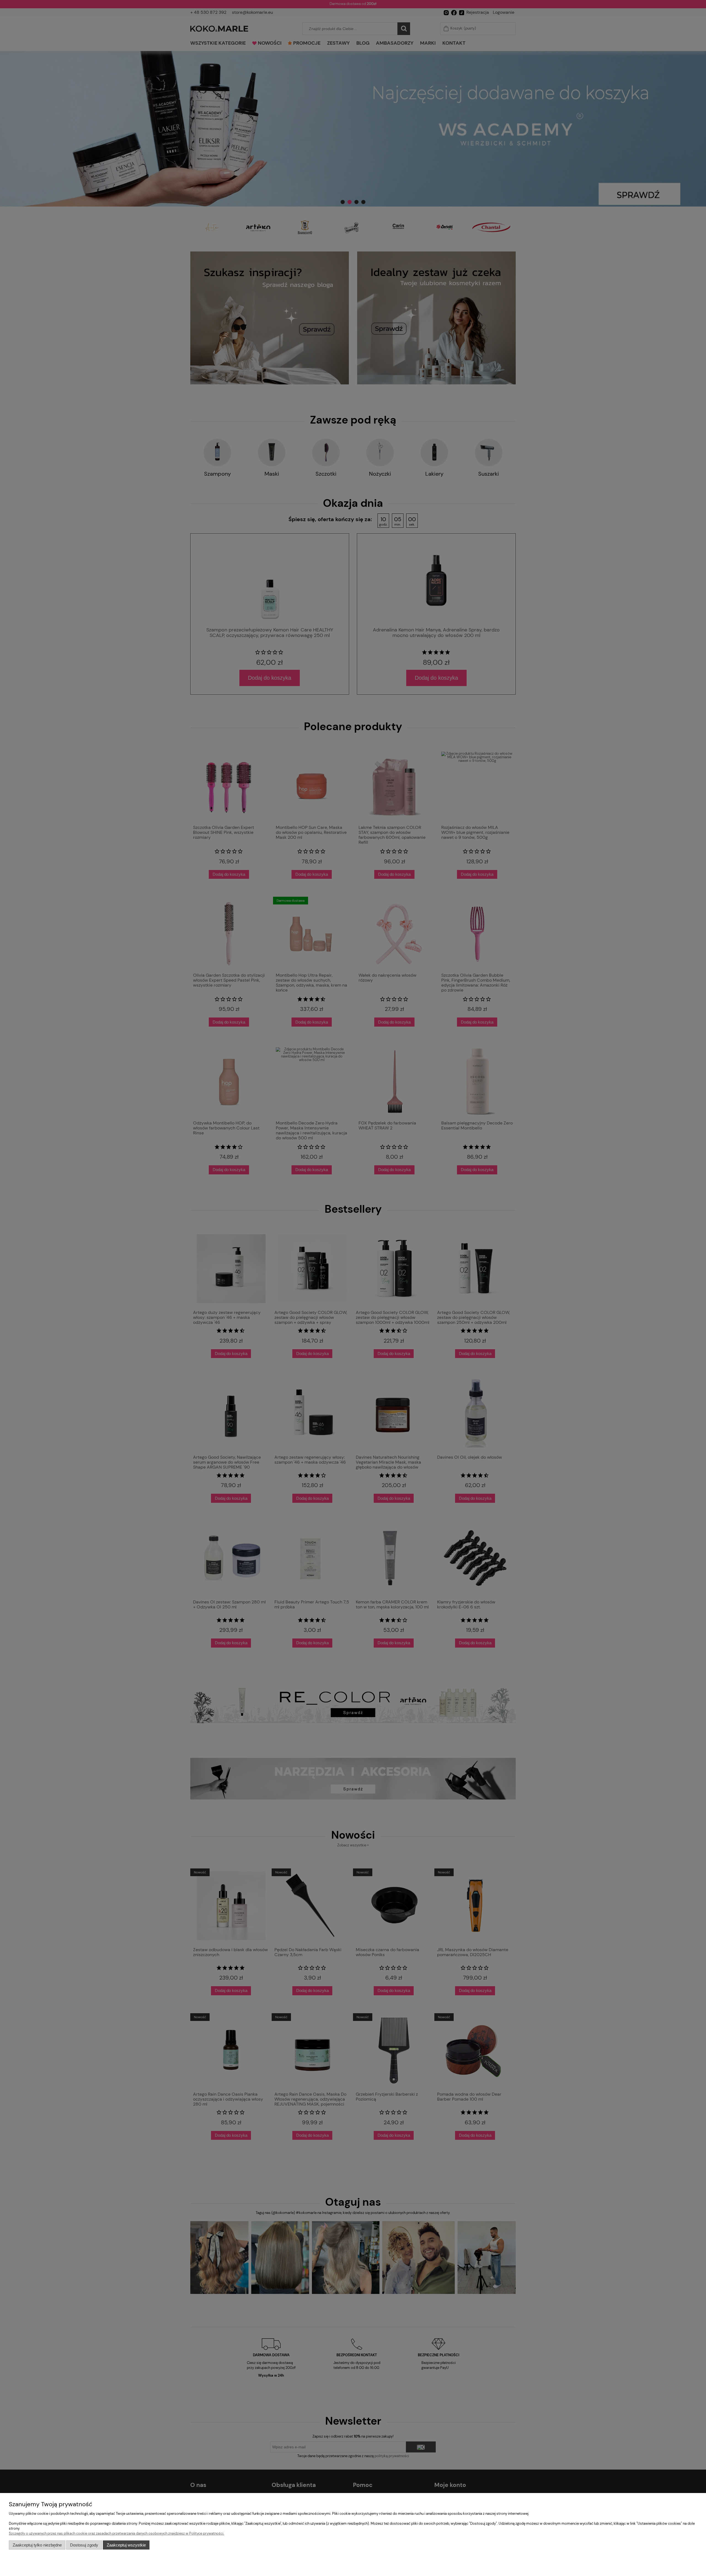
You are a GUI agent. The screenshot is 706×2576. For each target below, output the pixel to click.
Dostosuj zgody (84, 2545)
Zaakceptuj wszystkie (126, 2545)
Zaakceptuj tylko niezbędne (37, 2545)
